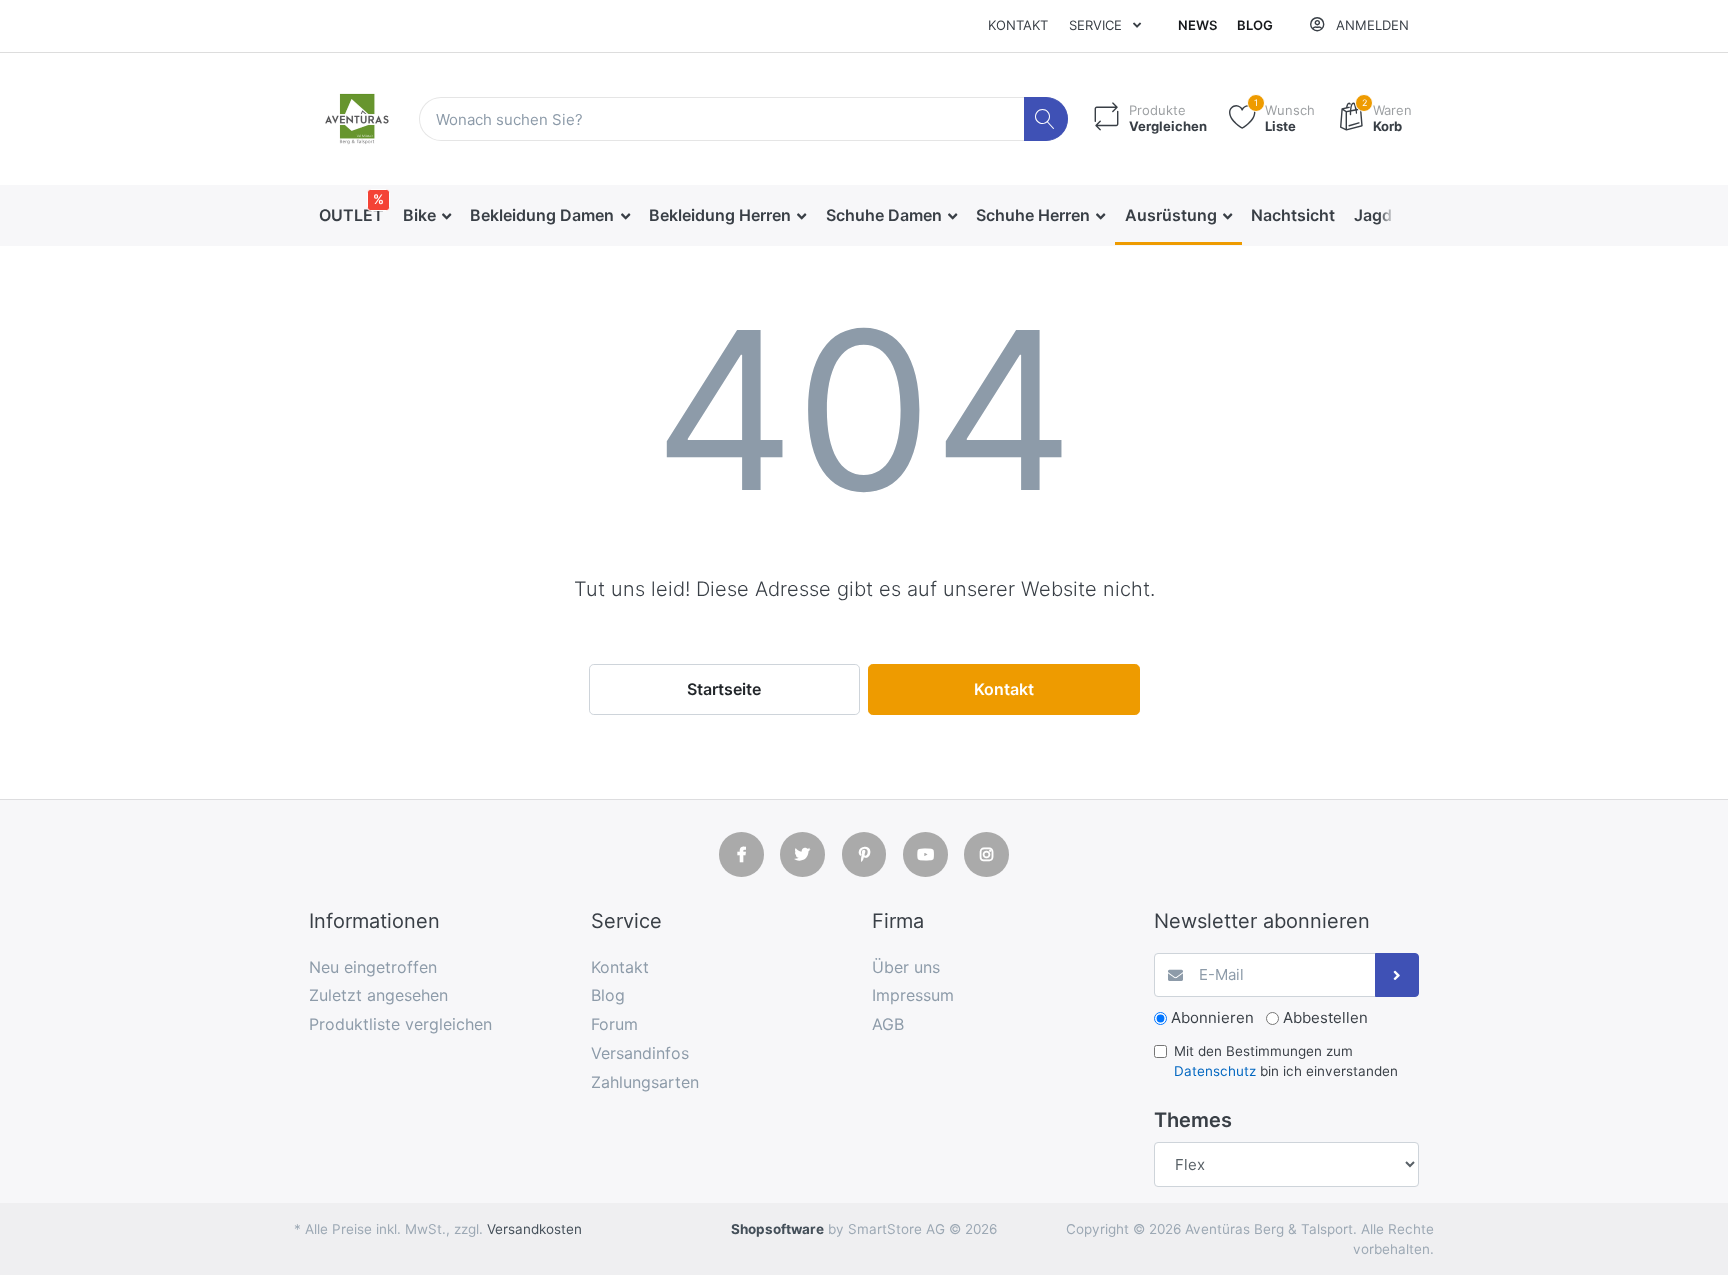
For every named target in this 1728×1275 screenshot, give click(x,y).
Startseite (724, 689)
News (1197, 25)
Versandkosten (534, 1229)
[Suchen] (1046, 119)
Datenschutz (1215, 1071)
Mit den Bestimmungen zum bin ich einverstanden (1286, 1061)
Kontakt (1018, 25)
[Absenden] (1397, 975)
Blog (1255, 25)
